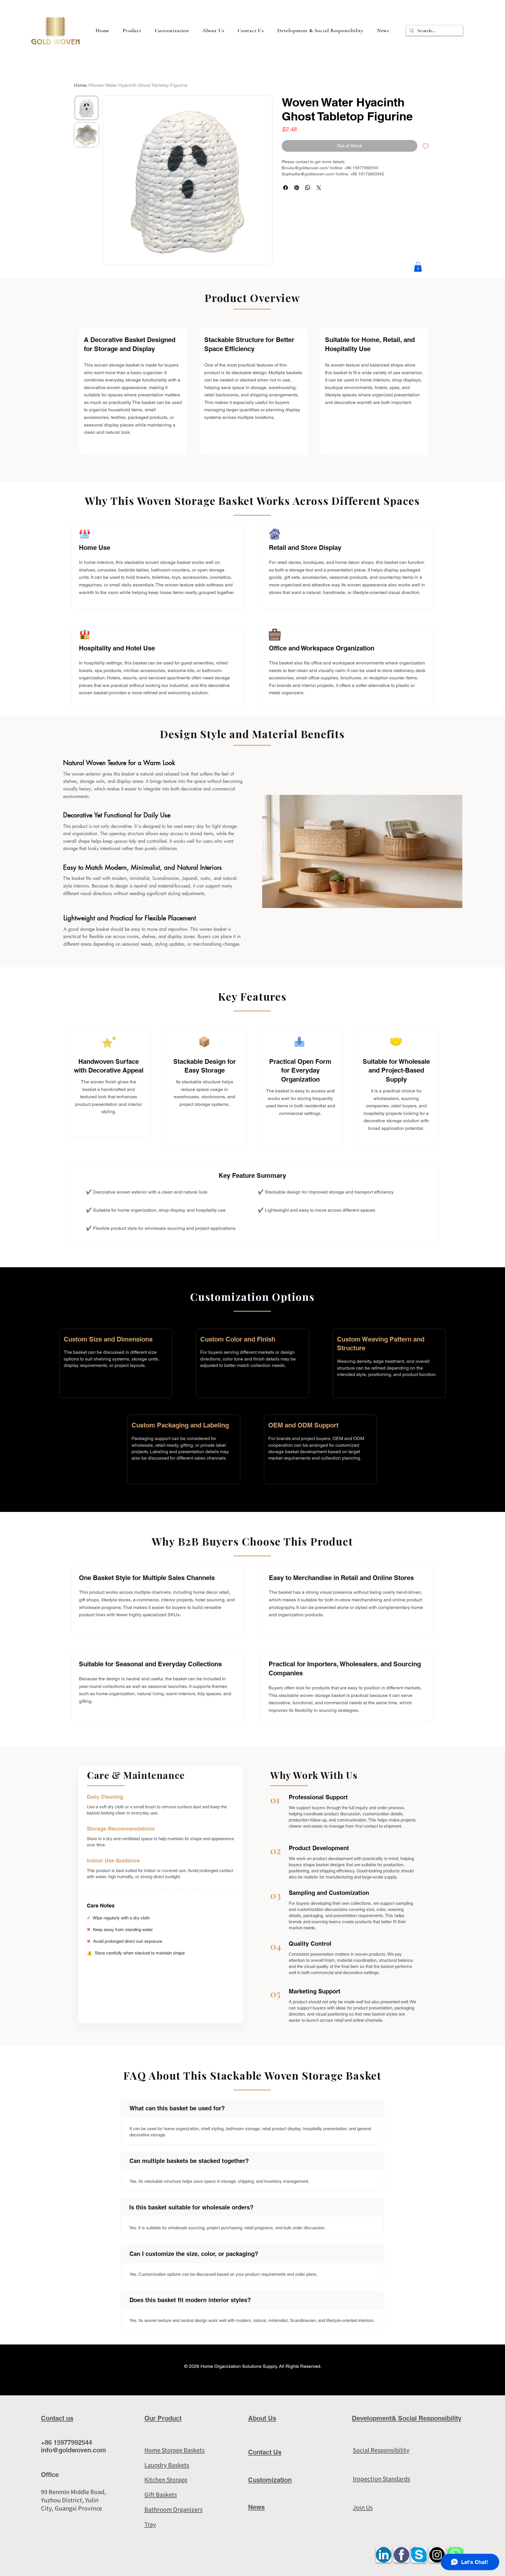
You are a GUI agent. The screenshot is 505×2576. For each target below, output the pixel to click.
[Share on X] (319, 188)
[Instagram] (493, 1334)
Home (80, 85)
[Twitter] (493, 1321)
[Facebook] (493, 1309)
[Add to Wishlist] (426, 146)
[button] (320, 30)
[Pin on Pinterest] (297, 188)
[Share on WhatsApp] (308, 188)
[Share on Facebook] (286, 188)
